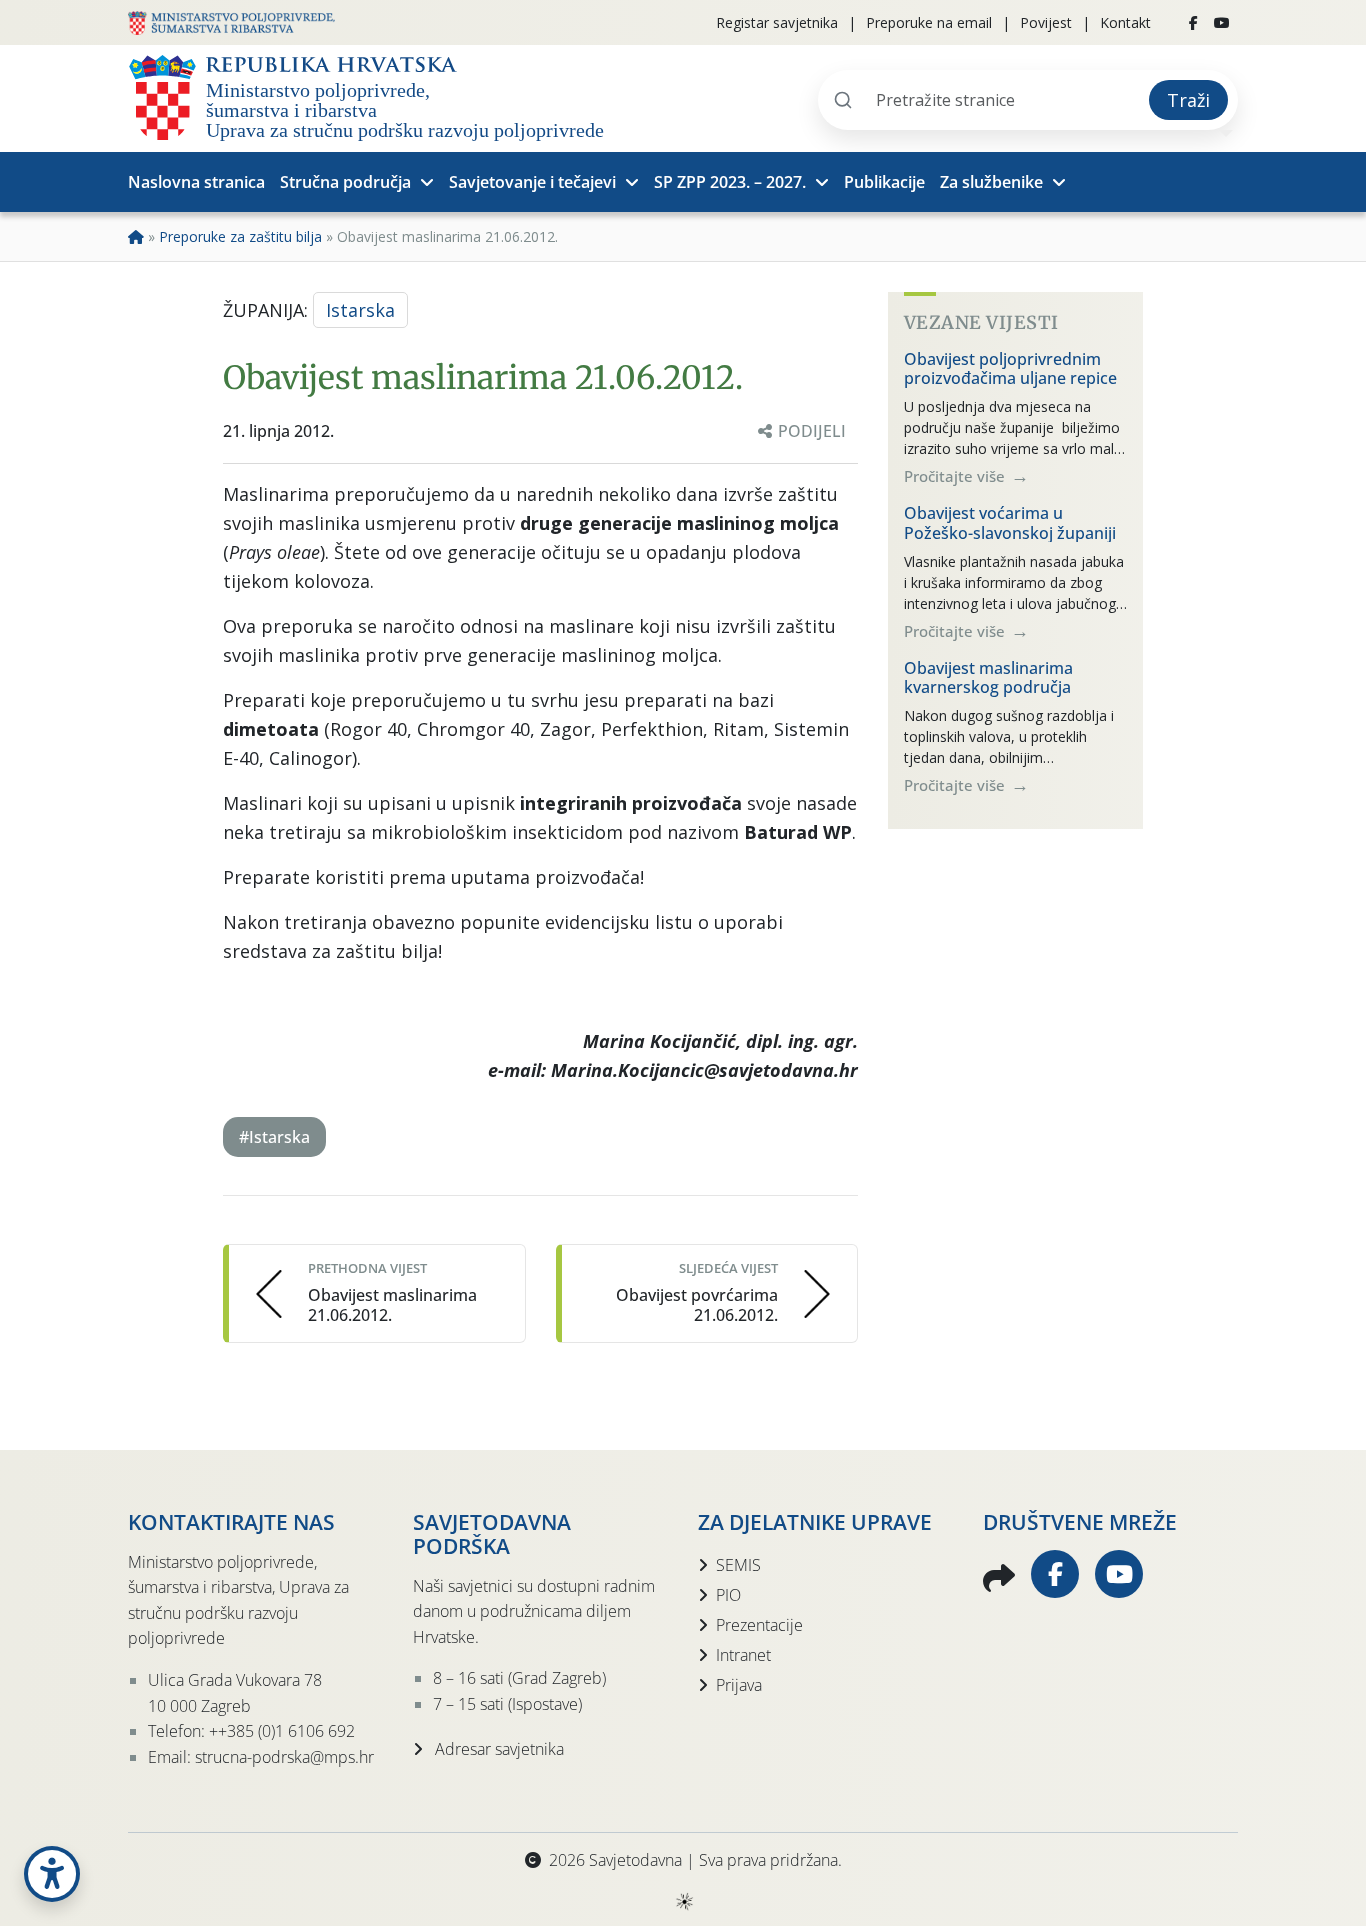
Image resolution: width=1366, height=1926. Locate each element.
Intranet (743, 1655)
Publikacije (884, 182)
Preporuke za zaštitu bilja (240, 236)
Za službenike (991, 182)
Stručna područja (345, 182)
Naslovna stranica (196, 182)
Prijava (739, 1685)
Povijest (1046, 22)
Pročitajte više (956, 476)
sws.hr (683, 1900)
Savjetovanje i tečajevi (532, 182)
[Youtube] (1222, 23)
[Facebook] (1193, 23)
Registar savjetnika (777, 22)
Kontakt (1125, 22)
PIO (728, 1595)
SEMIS (738, 1565)
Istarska (360, 310)
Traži (1188, 100)
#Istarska (274, 1137)
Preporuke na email (929, 22)
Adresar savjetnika (497, 1749)
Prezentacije (759, 1625)
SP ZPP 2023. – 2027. (730, 182)
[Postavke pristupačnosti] (52, 1874)
